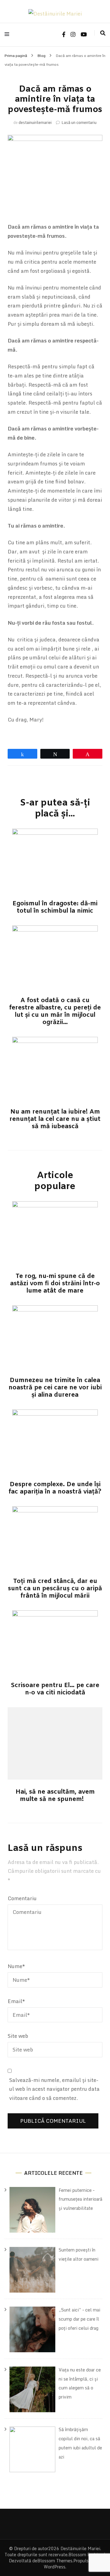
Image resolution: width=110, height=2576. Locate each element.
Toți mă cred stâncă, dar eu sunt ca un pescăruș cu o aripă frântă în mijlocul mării (55, 1589)
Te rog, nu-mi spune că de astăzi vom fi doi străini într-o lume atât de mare (55, 1284)
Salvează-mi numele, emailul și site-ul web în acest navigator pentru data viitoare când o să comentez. (54, 2089)
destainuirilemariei (35, 122)
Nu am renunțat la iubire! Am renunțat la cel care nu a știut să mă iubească (55, 1119)
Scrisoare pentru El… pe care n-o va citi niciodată (55, 1689)
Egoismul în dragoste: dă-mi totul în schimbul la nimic (55, 907)
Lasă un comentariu (79, 122)
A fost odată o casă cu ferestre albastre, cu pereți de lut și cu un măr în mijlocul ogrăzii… (55, 1011)
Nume (16, 1966)
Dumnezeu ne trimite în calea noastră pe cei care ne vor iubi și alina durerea (55, 1388)
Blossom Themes (55, 2561)
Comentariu (22, 1898)
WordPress (55, 2567)
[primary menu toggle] (8, 34)
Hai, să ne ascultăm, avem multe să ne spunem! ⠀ (55, 1796)
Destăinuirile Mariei (80, 2548)
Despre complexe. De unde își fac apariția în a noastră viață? (55, 1488)
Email (16, 2001)
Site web (18, 2036)
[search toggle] (103, 33)
